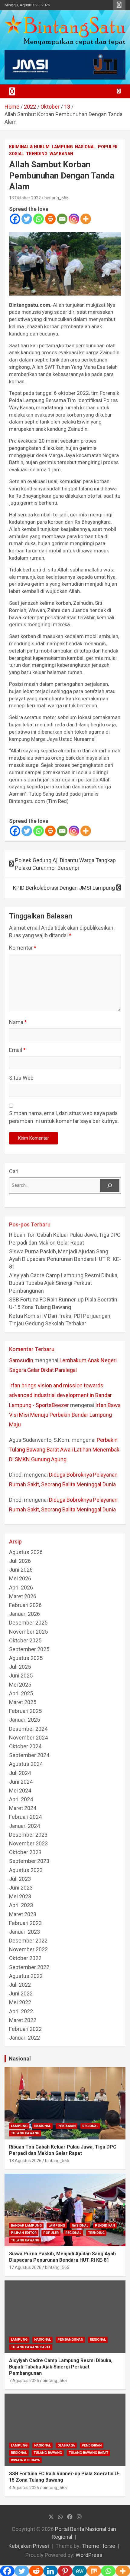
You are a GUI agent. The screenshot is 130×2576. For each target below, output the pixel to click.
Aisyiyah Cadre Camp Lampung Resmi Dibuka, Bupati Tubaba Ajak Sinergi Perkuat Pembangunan (64, 1283)
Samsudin (21, 1360)
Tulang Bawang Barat (31, 2347)
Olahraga (66, 2445)
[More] (86, 219)
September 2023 (29, 1861)
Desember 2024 (28, 1729)
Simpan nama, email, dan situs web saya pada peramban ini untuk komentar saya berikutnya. (64, 1117)
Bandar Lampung (26, 2226)
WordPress (89, 2555)
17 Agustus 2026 (25, 2267)
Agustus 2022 (26, 1976)
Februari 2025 (25, 1711)
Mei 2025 (20, 1685)
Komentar (23, 948)
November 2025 (28, 1632)
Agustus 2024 (26, 1764)
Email (17, 1050)
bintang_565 (57, 198)
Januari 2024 (24, 1826)
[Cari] (110, 1186)
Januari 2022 (24, 2038)
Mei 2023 (20, 1896)
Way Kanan (61, 154)
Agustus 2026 (26, 1552)
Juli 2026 (20, 1561)
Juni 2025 (21, 1676)
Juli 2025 (20, 1667)
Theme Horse (99, 2546)
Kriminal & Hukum (29, 147)
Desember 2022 (28, 1941)
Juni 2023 (21, 1888)
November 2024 (28, 1738)
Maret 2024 (23, 1808)
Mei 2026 (20, 1578)
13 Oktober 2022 (25, 198)
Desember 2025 (28, 1623)
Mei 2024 (20, 1790)
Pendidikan (105, 2226)
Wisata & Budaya (25, 2460)
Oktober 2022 (25, 1958)
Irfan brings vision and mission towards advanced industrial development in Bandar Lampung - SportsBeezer (60, 1395)
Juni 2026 (21, 1570)
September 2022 (29, 1967)
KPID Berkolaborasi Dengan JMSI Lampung (64, 888)
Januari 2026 (24, 1614)
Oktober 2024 (25, 1746)
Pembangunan (70, 2340)
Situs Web (21, 1078)
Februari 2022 (25, 2029)
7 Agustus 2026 (24, 2381)
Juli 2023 (20, 1879)
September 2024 (29, 1755)
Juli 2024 (20, 1773)
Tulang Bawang (25, 2133)
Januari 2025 (24, 1720)
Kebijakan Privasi (29, 2546)
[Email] (62, 219)
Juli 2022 (20, 1985)
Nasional (85, 147)
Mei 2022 (20, 2002)
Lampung (62, 147)
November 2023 (28, 1843)
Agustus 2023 (26, 1870)
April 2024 (21, 1799)
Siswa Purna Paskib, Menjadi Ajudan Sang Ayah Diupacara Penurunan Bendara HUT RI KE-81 (65, 1259)
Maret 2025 (23, 1702)
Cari (14, 1171)
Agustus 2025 (26, 1658)
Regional (90, 2126)
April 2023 (21, 1905)
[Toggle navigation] (12, 91)
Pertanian (67, 2126)
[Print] (50, 219)
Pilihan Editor (24, 2233)
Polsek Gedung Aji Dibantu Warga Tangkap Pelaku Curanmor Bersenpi (65, 864)
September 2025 (29, 1649)
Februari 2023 (25, 1923)
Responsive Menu (119, 5)
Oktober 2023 (25, 1852)
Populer (108, 147)
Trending (37, 154)
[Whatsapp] (39, 219)
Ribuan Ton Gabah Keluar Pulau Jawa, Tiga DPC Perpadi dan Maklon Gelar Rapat (63, 2150)
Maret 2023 (23, 1914)
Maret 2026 (23, 1596)
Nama (18, 1022)
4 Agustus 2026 (24, 2488)
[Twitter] (27, 219)
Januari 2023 (24, 1932)
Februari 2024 (25, 1817)
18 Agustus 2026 (25, 2161)
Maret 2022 (23, 2020)
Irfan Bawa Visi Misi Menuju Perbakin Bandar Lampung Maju (65, 1415)
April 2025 (21, 1693)
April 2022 (21, 2011)
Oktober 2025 (25, 1640)
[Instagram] (74, 219)
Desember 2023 (28, 1835)
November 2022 (28, 1949)
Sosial (16, 154)
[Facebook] (15, 219)
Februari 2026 (25, 1605)
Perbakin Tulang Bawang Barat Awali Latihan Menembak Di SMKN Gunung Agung (64, 1450)
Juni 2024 (21, 1782)
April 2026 (21, 1587)
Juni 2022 (21, 1993)
